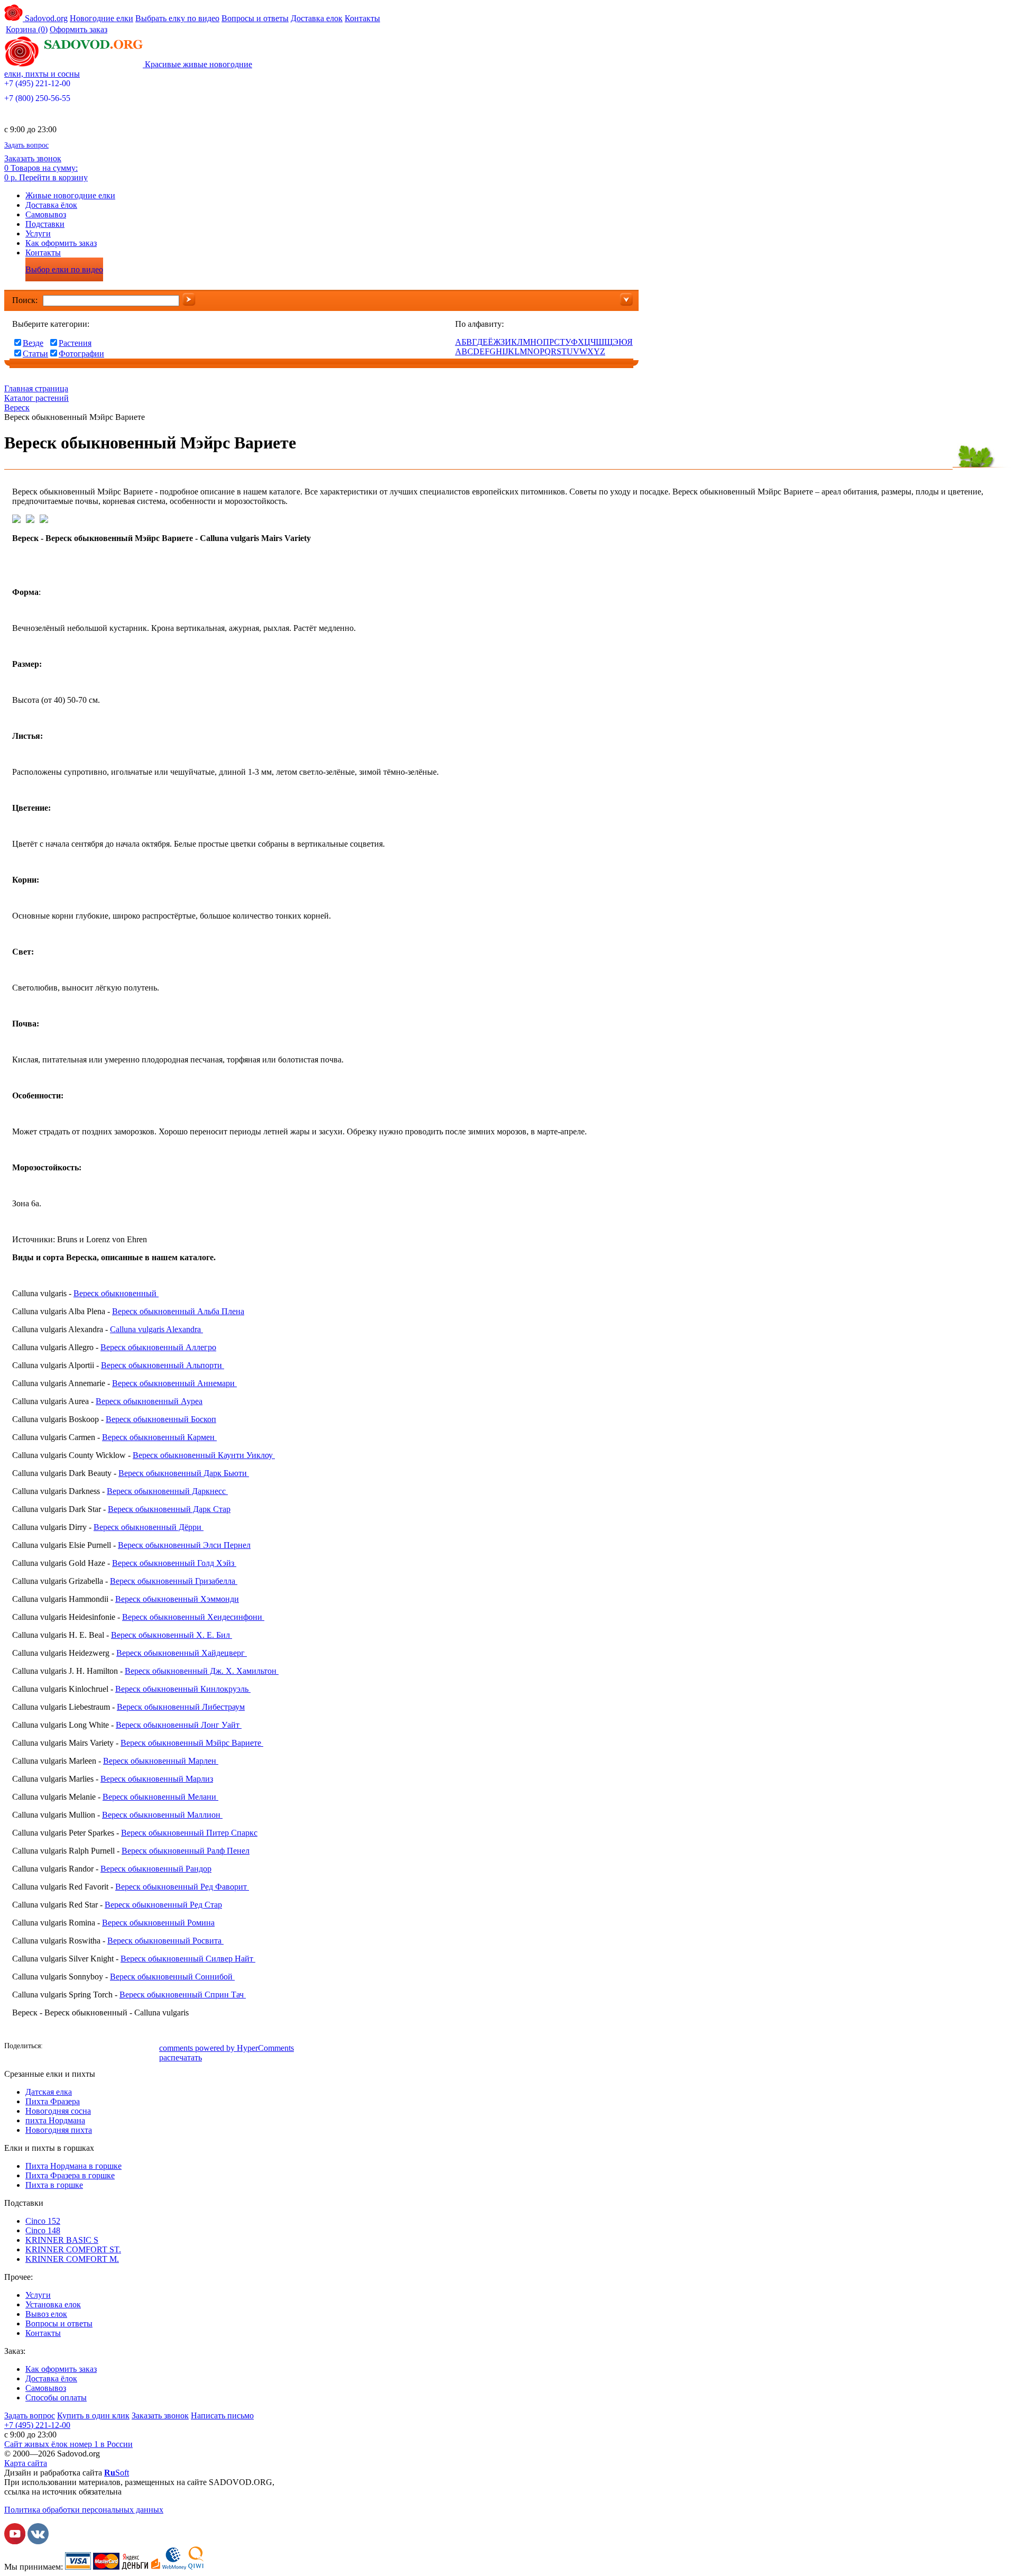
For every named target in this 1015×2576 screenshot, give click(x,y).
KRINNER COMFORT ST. (73, 2249)
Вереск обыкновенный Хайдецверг (182, 1653)
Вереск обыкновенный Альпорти (163, 1365)
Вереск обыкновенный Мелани (160, 1797)
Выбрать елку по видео (177, 18)
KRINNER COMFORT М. (72, 2259)
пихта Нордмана (55, 2120)
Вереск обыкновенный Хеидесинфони (193, 1617)
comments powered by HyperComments (227, 2048)
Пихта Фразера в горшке (70, 2175)
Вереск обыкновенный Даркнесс (167, 1491)
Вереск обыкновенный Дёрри (149, 1527)
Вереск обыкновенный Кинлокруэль (183, 1689)
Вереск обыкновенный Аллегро (158, 1347)
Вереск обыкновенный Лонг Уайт (179, 1725)
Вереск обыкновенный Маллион (162, 1815)
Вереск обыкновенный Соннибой (172, 1977)
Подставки (45, 224)
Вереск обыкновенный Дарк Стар (169, 1509)
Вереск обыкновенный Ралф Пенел (186, 1851)
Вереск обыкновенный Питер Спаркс (189, 1833)
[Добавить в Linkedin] (134, 2047)
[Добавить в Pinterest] (150, 2047)
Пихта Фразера (53, 2101)
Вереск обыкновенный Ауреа (149, 1401)
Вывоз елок (46, 2314)
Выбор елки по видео (64, 269)
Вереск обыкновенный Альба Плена (178, 1311)
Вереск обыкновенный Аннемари (174, 1383)
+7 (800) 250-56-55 (37, 98)
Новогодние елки (101, 18)
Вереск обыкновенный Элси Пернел (184, 1545)
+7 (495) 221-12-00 (37, 83)
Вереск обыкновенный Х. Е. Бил (172, 1635)
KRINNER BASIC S (62, 2240)
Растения (75, 343)
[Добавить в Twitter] (102, 2047)
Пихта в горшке (54, 2185)
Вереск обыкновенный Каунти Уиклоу (204, 1455)
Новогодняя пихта (59, 2130)
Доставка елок (317, 18)
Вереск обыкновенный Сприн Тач (183, 1995)
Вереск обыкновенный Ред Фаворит (182, 1887)
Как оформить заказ (61, 243)
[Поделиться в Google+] (118, 2047)
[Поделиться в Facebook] (54, 2047)
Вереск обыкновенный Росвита (165, 1941)
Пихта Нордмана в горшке (73, 2166)
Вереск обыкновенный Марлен (161, 1761)
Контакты (362, 18)
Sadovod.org (45, 18)
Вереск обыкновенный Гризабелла (174, 1581)
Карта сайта (26, 2463)
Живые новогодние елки (70, 195)
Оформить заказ (79, 29)
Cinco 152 (43, 2221)
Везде (33, 343)
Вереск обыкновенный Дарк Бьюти (184, 1473)
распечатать (181, 2057)
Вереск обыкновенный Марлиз (157, 1779)
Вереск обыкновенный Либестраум (181, 1707)
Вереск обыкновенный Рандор (156, 1869)
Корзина (27, 29)
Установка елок (53, 2304)
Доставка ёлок (51, 205)
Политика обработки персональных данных (84, 2510)
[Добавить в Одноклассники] (86, 2047)
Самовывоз (46, 214)
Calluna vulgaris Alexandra (156, 1329)
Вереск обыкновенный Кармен (159, 1437)
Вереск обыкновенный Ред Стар (163, 1905)
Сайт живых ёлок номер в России (68, 2444)
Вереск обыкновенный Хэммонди (177, 1599)
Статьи (35, 354)
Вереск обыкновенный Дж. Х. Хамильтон (202, 1671)
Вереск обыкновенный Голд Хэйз (174, 1563)
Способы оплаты (56, 2398)
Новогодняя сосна (58, 2111)
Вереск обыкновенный (116, 1293)
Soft (117, 2473)
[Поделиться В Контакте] (70, 2047)
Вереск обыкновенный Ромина (158, 1923)
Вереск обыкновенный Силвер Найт (188, 1959)
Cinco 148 (43, 2230)
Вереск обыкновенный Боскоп (161, 1419)
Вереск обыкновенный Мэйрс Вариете (192, 1743)
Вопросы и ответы (255, 18)
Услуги (38, 233)
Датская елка (49, 2092)
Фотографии (81, 354)
